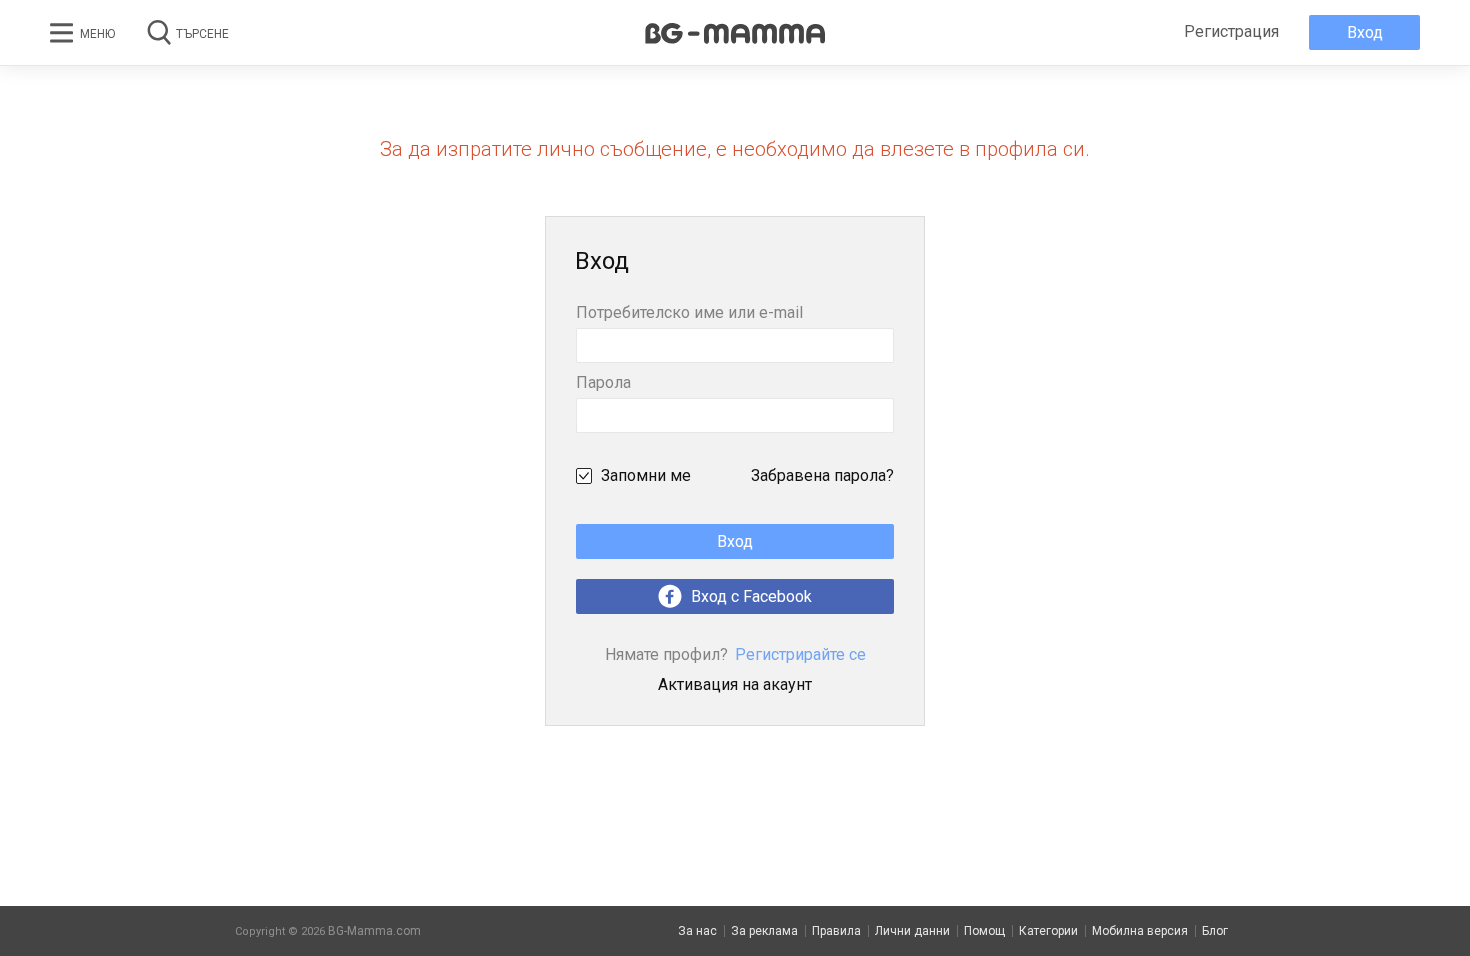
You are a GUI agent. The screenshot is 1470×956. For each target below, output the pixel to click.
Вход (1365, 32)
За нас (697, 931)
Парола (603, 383)
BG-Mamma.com (374, 931)
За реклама (764, 931)
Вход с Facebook (749, 596)
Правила (836, 931)
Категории (1048, 931)
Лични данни (912, 931)
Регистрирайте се (735, 654)
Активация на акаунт (735, 684)
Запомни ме (646, 475)
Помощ (984, 931)
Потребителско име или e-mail (689, 313)
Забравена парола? (822, 475)
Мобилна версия (1140, 931)
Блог (1215, 931)
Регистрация (1231, 31)
